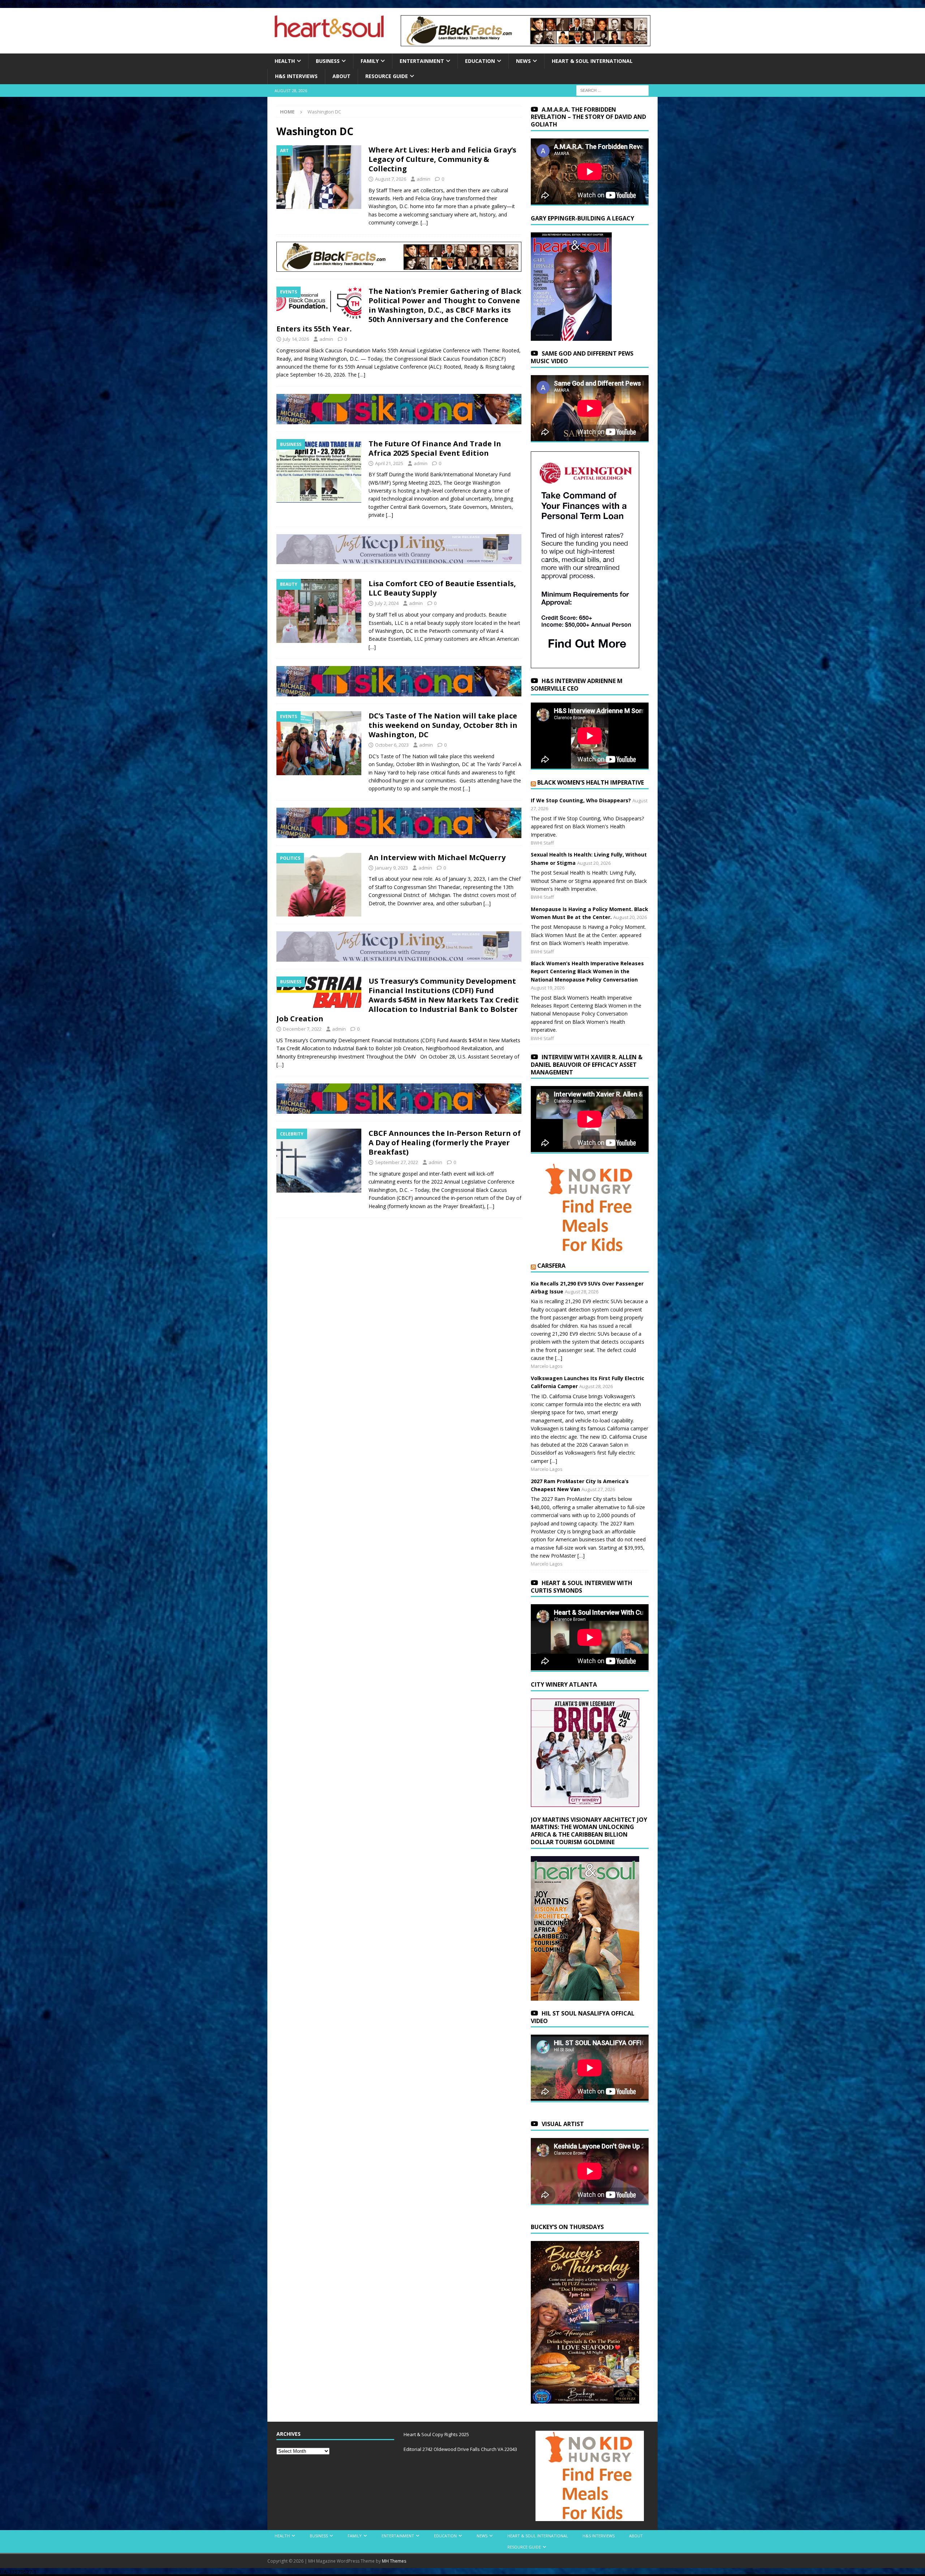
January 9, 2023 (391, 868)
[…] (424, 222)
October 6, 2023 (392, 745)
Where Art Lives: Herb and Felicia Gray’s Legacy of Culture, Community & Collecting (442, 159)
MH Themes (394, 2561)
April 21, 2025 (389, 463)
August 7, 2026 (391, 179)
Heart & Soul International (592, 61)
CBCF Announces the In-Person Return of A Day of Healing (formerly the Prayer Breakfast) (445, 1143)
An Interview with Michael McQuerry (437, 857)
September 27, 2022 (397, 1162)
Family (370, 61)
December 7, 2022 (302, 1029)
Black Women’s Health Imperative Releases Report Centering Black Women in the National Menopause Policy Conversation (587, 971)
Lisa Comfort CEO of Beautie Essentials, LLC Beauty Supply (442, 588)
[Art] (319, 177)
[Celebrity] (319, 1161)
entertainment (422, 61)
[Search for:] (612, 90)
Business (328, 61)
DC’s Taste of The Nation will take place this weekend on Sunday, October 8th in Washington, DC (443, 725)
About (341, 76)
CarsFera (551, 1266)
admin (423, 179)
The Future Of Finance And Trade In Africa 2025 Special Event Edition (435, 448)
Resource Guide (387, 76)
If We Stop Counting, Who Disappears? (581, 800)
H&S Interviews (296, 76)
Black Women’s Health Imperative (591, 782)
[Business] (319, 471)
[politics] (319, 885)
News (523, 61)
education (480, 61)
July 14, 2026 (296, 339)
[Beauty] (319, 611)
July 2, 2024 (387, 603)
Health (285, 61)
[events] (319, 303)
